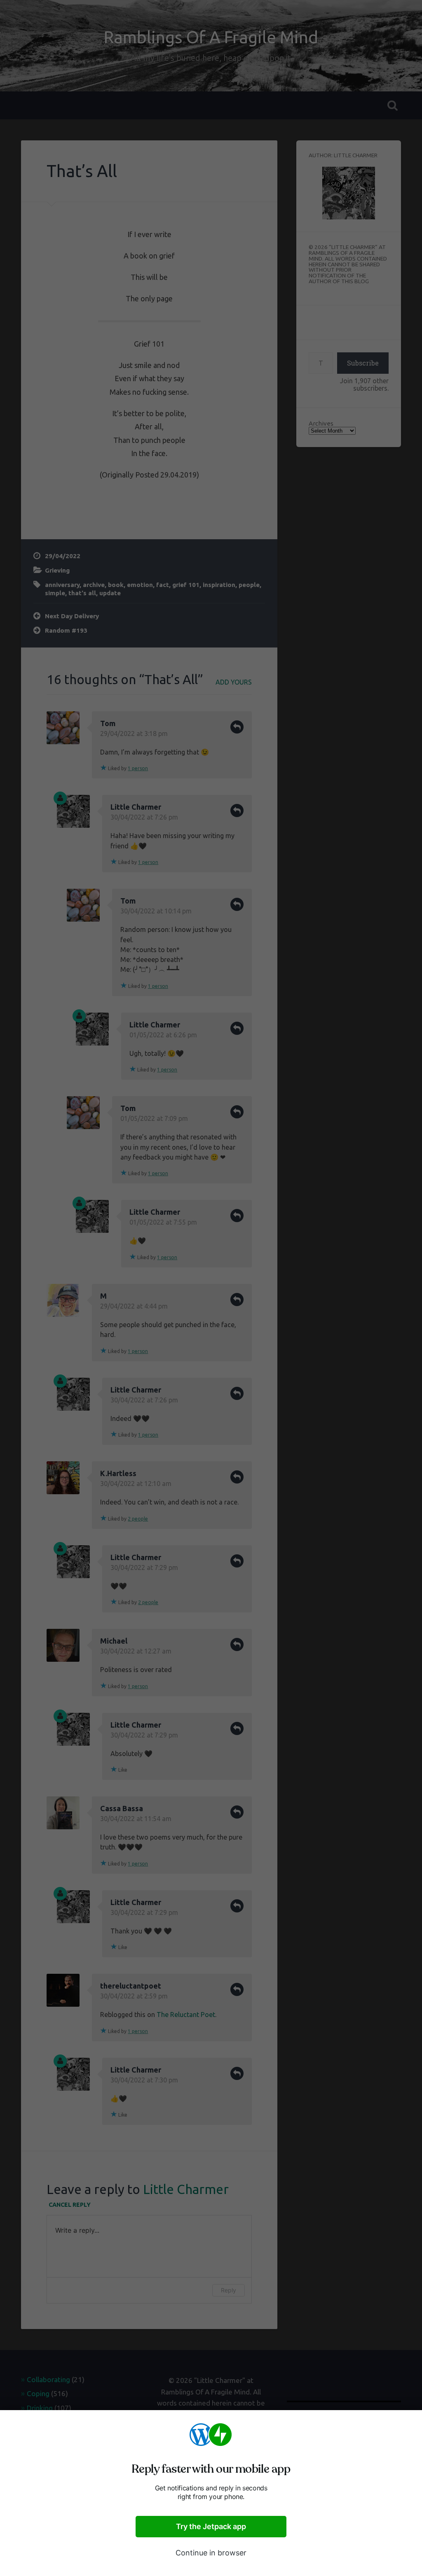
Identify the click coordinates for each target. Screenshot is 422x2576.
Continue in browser (211, 2553)
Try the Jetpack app (211, 2526)
